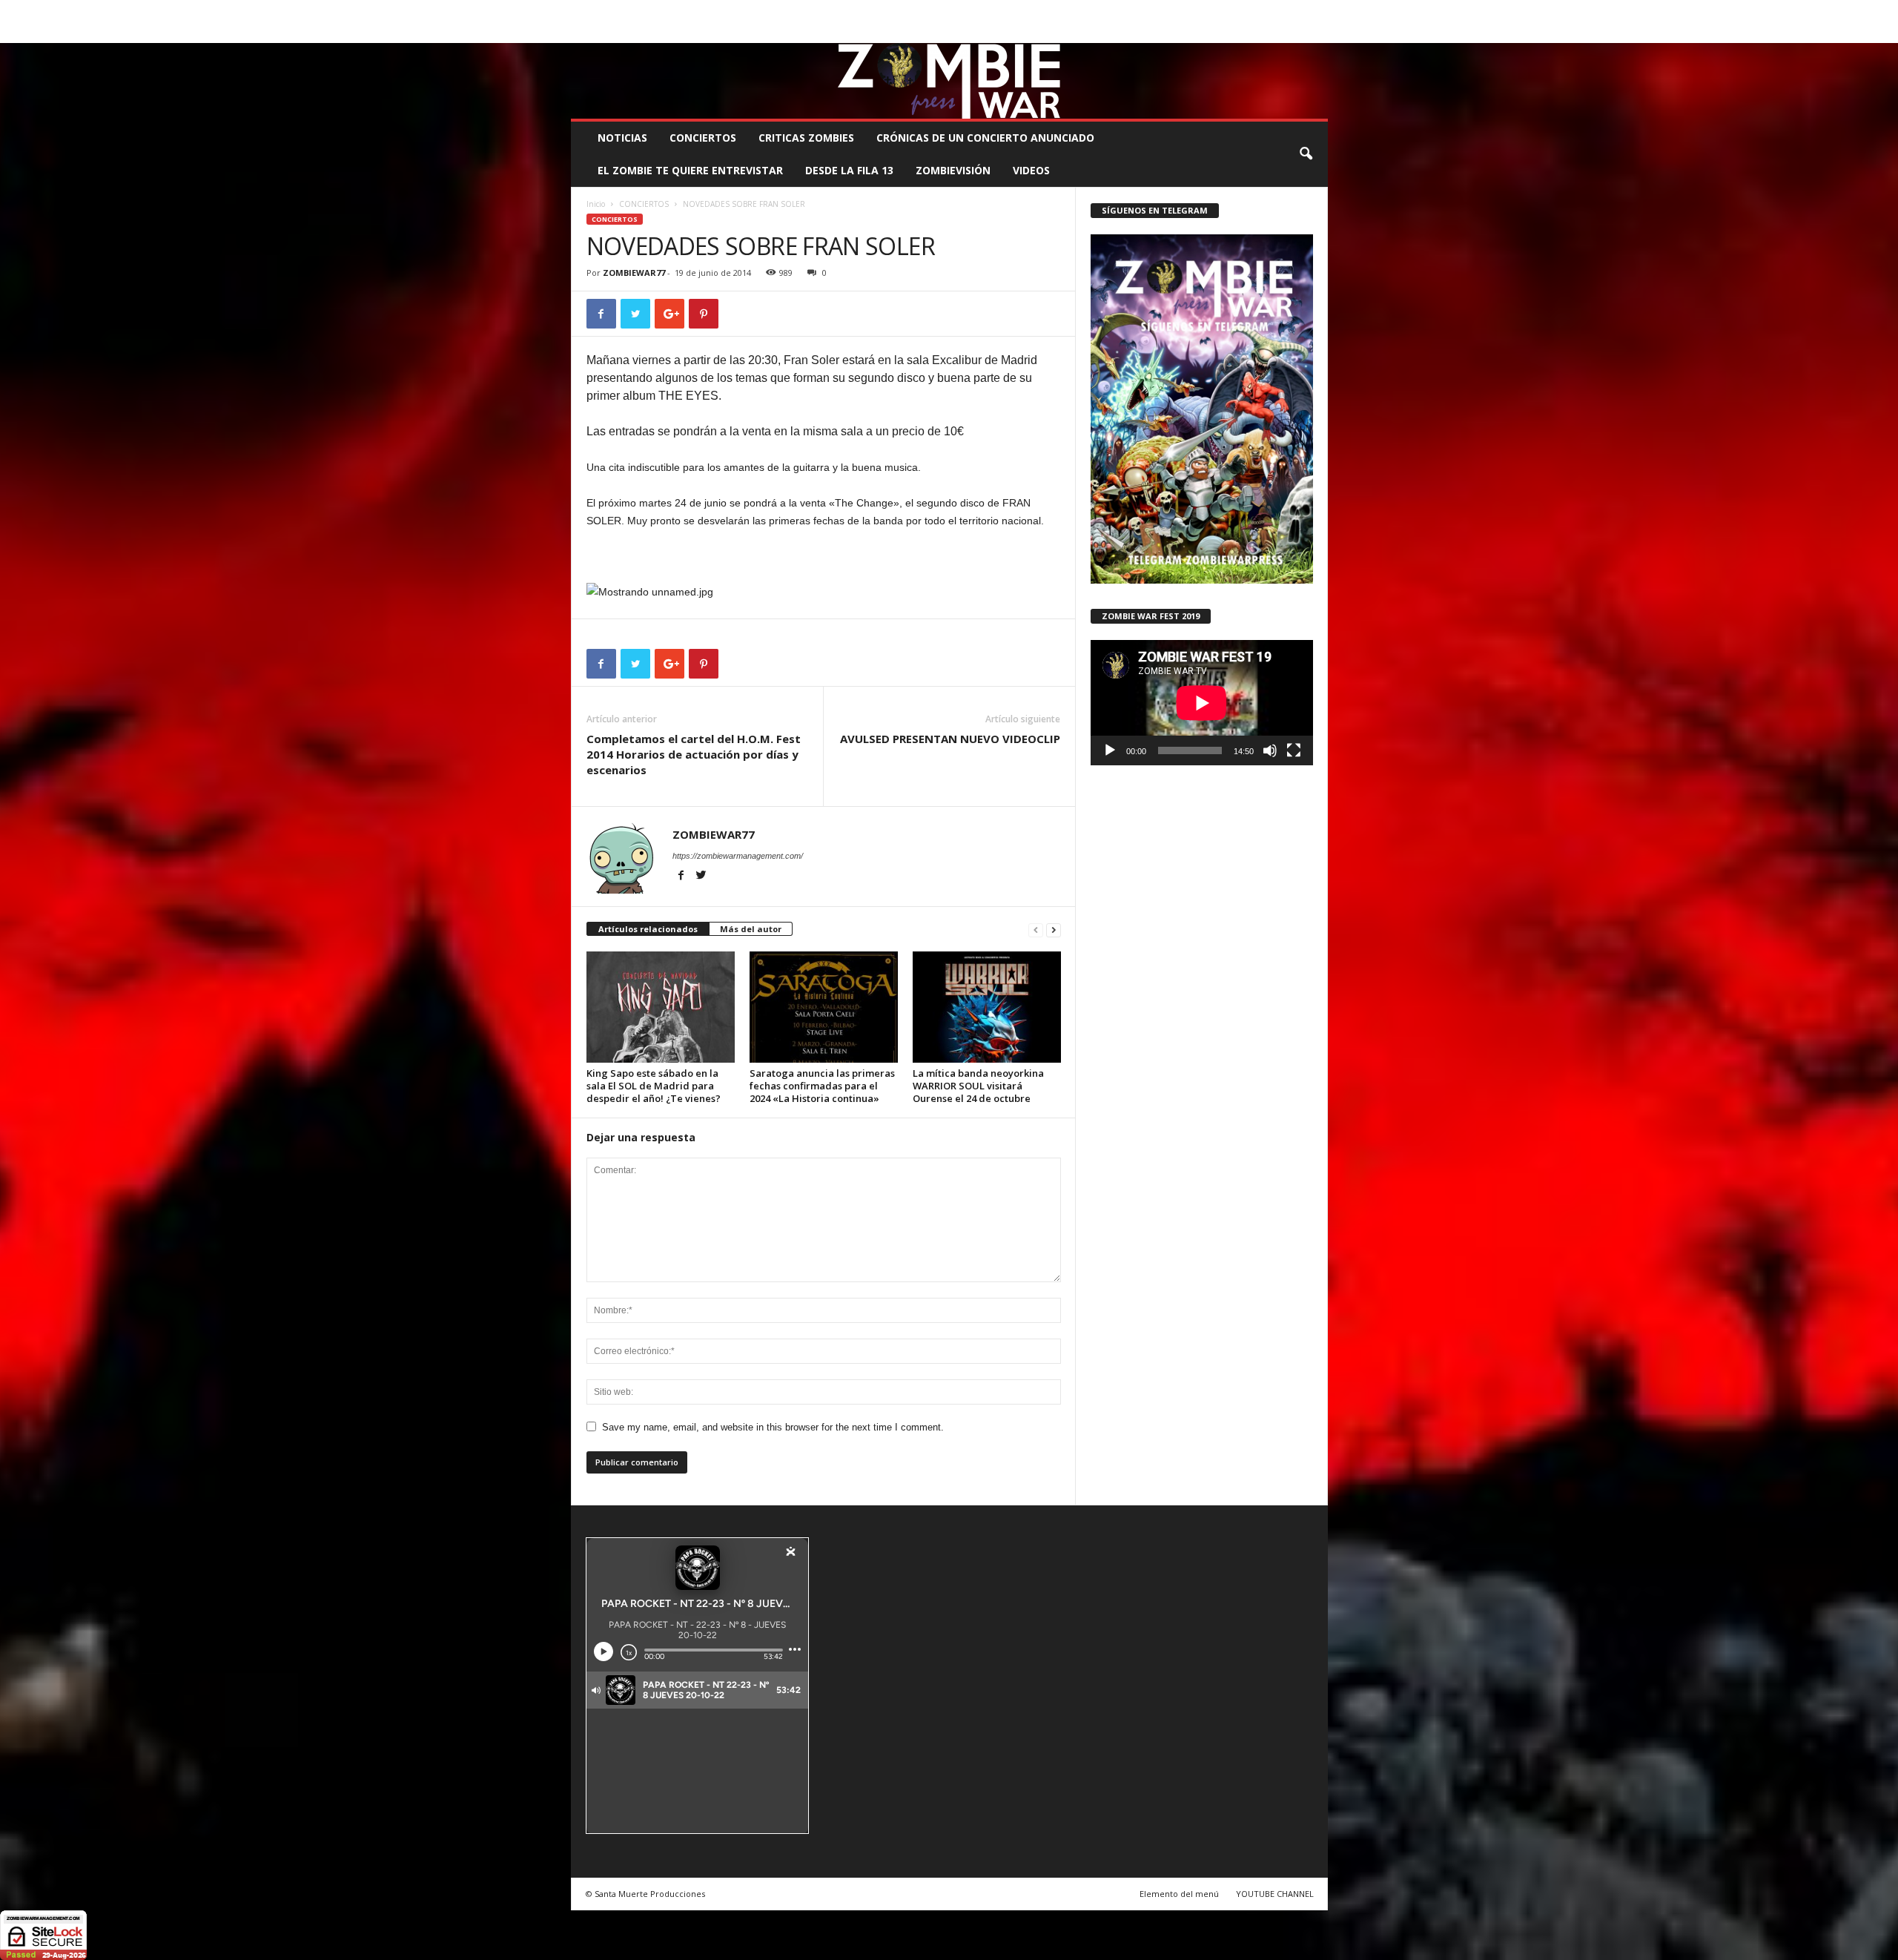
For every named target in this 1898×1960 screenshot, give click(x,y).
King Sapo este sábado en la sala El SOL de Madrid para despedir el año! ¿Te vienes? (654, 1086)
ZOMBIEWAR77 (634, 273)
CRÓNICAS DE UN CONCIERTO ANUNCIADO (985, 138)
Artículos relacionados (648, 929)
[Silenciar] (1270, 750)
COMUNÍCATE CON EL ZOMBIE (965, 11)
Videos (1031, 170)
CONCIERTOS (703, 138)
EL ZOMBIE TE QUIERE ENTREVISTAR (690, 170)
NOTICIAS (622, 138)
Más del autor (751, 929)
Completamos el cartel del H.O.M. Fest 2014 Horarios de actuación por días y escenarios (694, 754)
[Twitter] (1294, 32)
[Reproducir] (1110, 750)
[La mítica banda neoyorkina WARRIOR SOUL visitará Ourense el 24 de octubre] (987, 1007)
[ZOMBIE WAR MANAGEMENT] (949, 81)
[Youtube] (1317, 32)
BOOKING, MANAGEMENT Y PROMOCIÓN (657, 11)
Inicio (596, 204)
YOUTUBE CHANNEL (1275, 1894)
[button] (1306, 154)
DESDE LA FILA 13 (849, 170)
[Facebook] (1248, 32)
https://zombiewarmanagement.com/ (738, 856)
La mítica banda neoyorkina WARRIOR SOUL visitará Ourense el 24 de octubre (978, 1086)
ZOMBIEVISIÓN (953, 170)
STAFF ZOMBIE (1070, 11)
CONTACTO (1137, 11)
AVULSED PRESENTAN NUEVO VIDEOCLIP (950, 739)
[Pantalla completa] (1294, 750)
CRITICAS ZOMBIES (806, 138)
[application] (1202, 703)
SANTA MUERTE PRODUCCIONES (822, 11)
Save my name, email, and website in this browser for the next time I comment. (773, 1427)
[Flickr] (1271, 32)
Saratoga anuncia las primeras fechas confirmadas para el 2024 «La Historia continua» (822, 1086)
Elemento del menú (1179, 1894)
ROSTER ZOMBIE (1208, 11)
